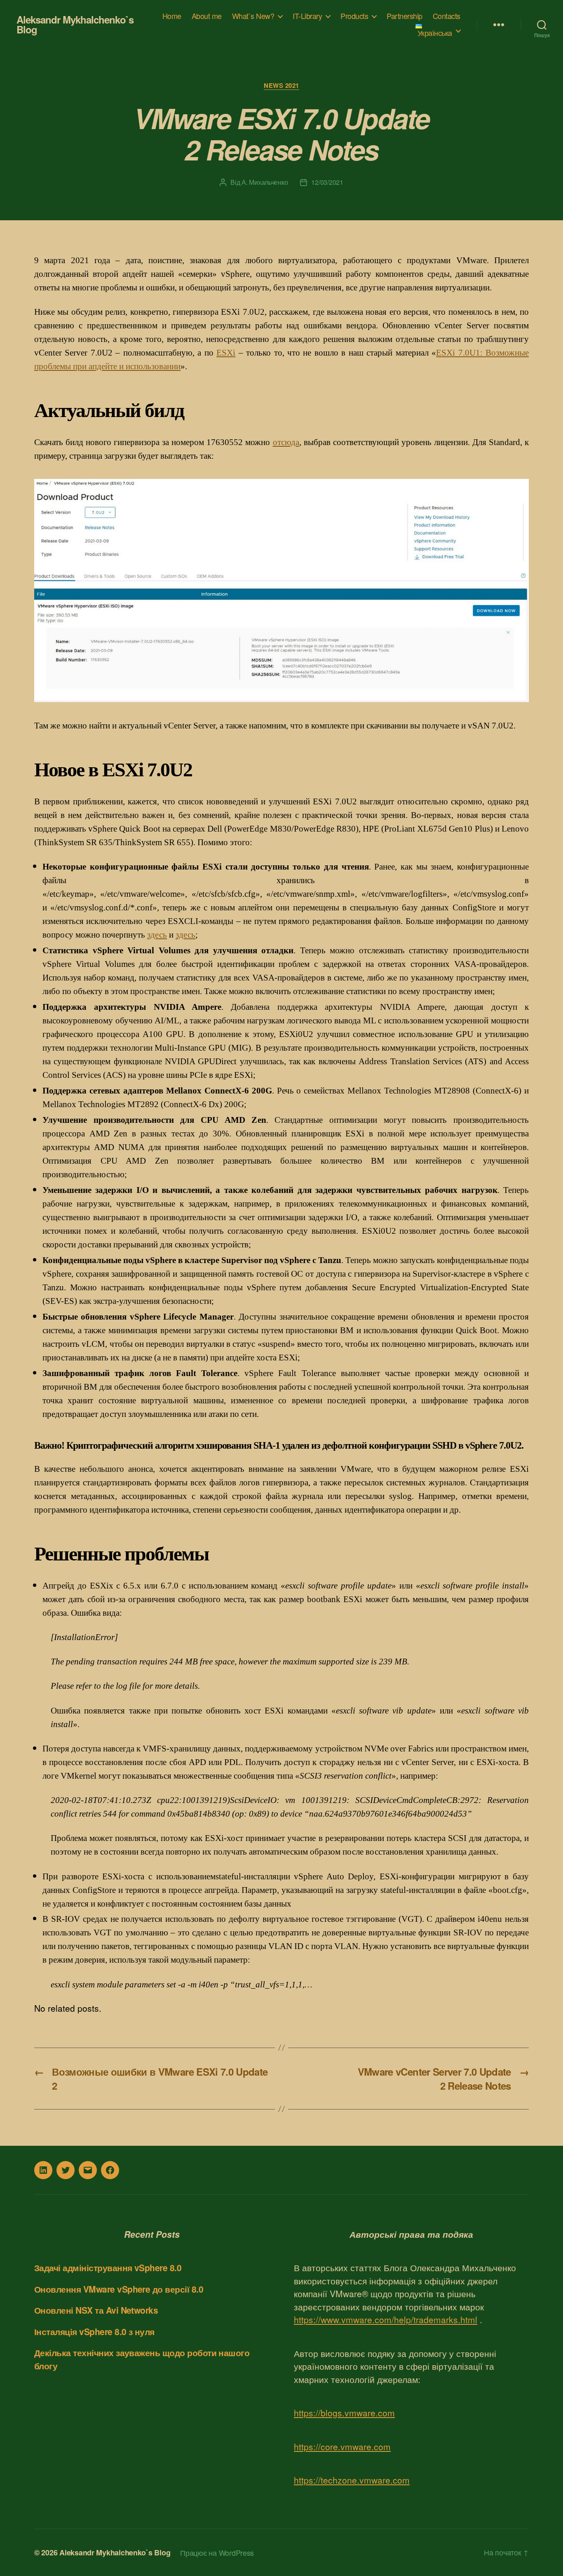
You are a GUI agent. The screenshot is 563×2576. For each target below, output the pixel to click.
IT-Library (307, 16)
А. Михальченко (265, 182)
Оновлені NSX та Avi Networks (96, 2310)
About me (207, 16)
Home (172, 16)
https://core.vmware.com (342, 2446)
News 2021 (281, 86)
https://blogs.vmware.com (344, 2413)
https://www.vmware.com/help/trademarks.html (386, 2319)
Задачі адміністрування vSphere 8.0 (108, 2267)
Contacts (447, 16)
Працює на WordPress (217, 2552)
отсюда (286, 442)
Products (354, 16)
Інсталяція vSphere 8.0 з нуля (94, 2331)
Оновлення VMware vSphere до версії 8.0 (119, 2289)
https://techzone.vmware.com (352, 2480)
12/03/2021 (327, 182)
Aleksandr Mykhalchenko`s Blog (75, 24)
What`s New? (253, 16)
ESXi (226, 353)
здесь (157, 935)
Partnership (405, 16)
